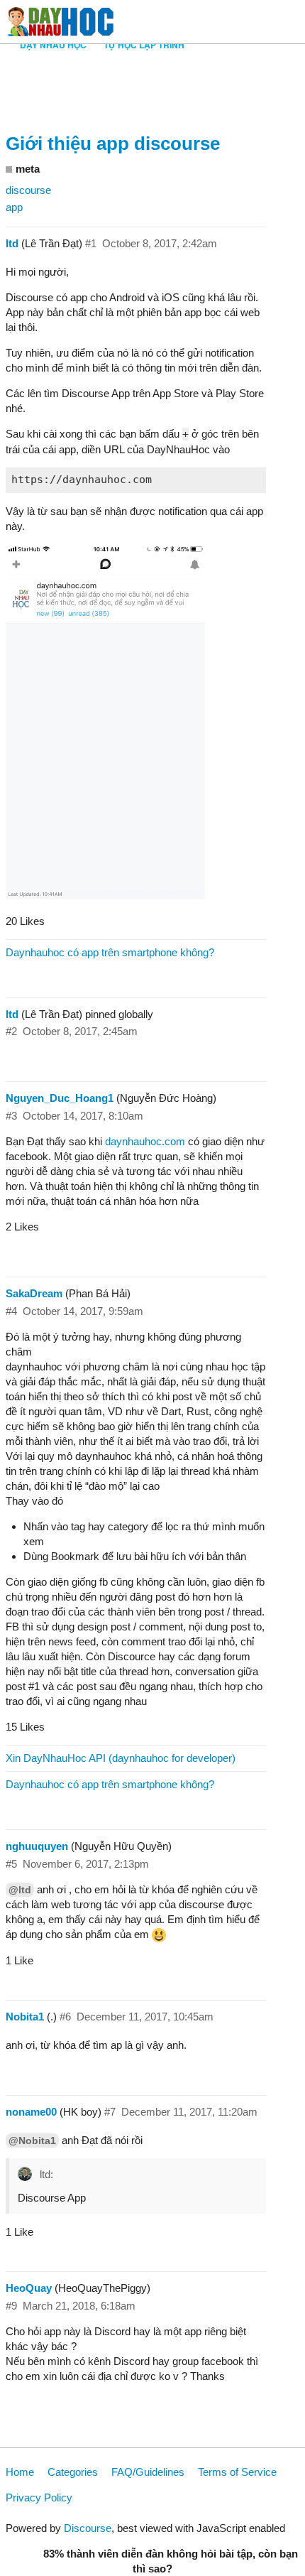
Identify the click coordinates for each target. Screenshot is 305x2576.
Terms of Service (237, 2472)
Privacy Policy (39, 2497)
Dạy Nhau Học (53, 45)
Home (20, 2472)
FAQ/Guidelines (148, 2472)
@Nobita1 (32, 2141)
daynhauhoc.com (145, 1141)
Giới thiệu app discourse (113, 144)
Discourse (88, 2528)
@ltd (20, 1890)
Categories (73, 2472)
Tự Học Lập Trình (144, 45)
